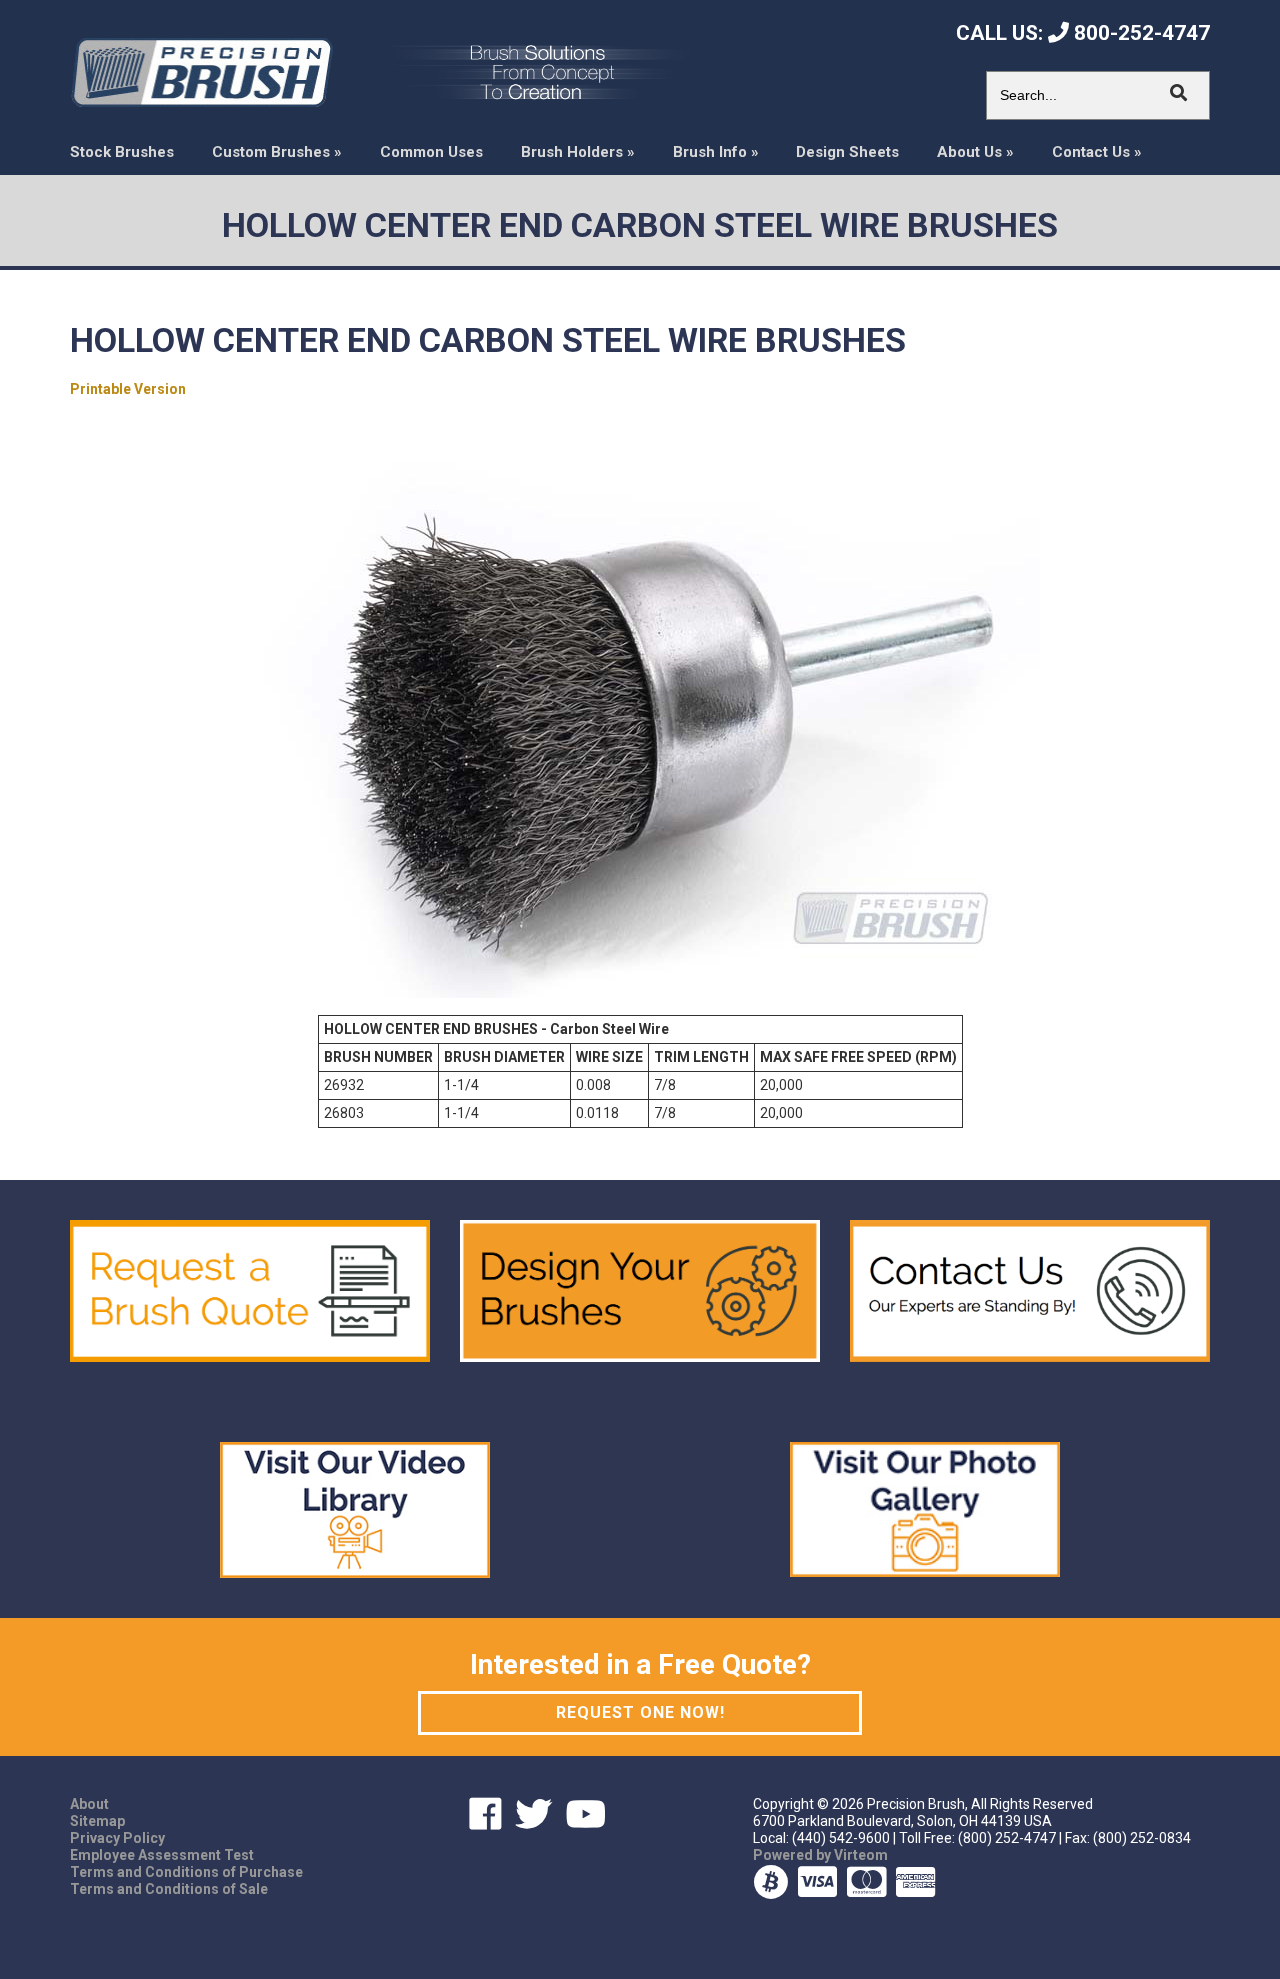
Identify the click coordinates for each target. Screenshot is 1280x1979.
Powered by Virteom (820, 1855)
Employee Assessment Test (162, 1855)
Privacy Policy (117, 1838)
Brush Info (716, 152)
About (89, 1804)
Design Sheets (847, 152)
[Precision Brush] (201, 71)
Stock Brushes (122, 152)
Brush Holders (578, 152)
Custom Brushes (277, 152)
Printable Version (128, 389)
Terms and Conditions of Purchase (186, 1872)
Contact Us (1097, 152)
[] (1179, 93)
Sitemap (97, 1821)
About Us (975, 152)
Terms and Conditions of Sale (169, 1889)
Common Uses (431, 152)
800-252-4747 (1139, 33)
